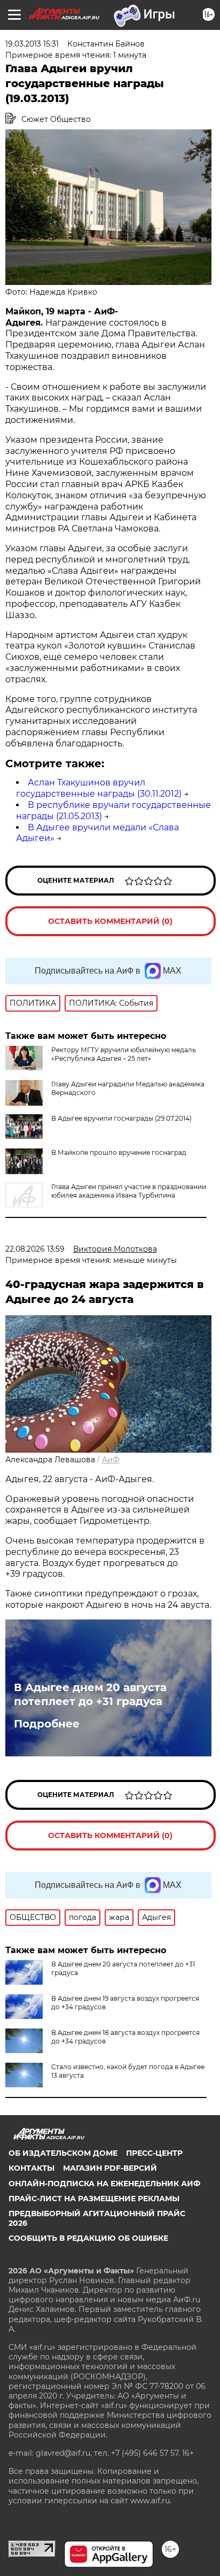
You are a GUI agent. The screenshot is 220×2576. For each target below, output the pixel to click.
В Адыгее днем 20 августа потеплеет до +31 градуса (90, 1694)
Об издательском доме (63, 2153)
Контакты (32, 2168)
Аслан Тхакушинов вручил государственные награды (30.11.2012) (99, 788)
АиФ (111, 1460)
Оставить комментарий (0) (110, 921)
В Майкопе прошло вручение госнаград (119, 1152)
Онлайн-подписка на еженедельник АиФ (104, 2184)
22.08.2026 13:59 (35, 1249)
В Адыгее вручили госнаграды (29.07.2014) (121, 1118)
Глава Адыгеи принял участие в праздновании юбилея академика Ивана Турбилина (129, 1191)
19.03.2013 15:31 (32, 44)
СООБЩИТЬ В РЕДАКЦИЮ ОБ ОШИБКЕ (88, 2238)
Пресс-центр (154, 2153)
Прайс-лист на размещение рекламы (94, 2199)
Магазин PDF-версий (110, 2168)
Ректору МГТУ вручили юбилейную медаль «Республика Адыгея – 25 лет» (124, 1054)
